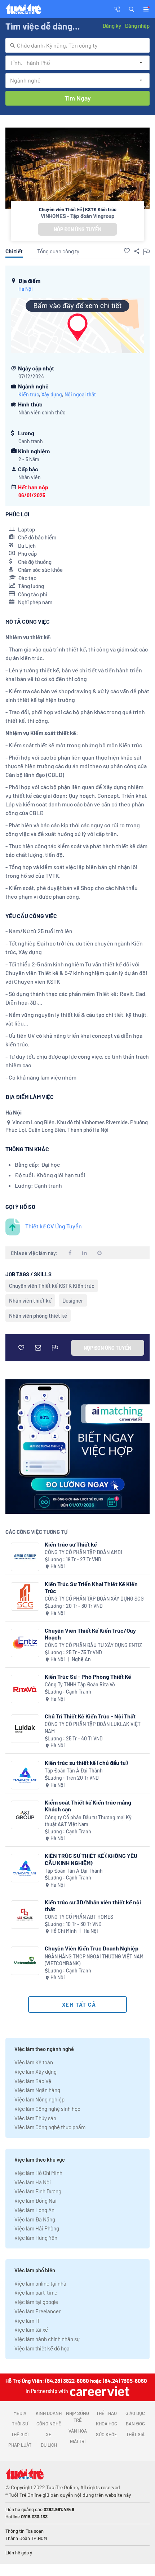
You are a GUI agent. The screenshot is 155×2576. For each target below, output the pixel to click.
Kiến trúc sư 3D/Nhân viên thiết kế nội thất (93, 1905)
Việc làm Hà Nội (33, 2182)
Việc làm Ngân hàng (37, 2090)
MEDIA (20, 2413)
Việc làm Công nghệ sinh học (47, 2109)
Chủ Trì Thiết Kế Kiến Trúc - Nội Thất (90, 1716)
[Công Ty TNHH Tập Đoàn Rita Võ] (25, 1689)
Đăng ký (112, 26)
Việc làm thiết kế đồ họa (42, 2348)
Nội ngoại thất (80, 394)
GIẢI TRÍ (78, 2441)
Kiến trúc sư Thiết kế (71, 1544)
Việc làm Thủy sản (35, 2118)
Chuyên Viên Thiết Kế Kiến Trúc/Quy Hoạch (90, 1634)
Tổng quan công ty (58, 251)
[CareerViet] (99, 2391)
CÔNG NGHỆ (49, 2424)
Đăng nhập (137, 26)
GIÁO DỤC (135, 2413)
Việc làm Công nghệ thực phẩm (50, 2127)
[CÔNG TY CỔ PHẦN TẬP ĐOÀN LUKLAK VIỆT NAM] (25, 1729)
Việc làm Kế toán (34, 2062)
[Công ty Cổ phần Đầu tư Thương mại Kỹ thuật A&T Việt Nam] (25, 1815)
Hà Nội (26, 289)
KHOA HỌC (107, 2424)
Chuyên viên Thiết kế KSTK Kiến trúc (52, 1286)
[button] (132, 9)
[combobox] (77, 45)
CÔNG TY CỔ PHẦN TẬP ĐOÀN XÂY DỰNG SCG (94, 1599)
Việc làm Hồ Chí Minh (38, 2173)
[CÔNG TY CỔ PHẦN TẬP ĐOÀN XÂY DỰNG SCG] (25, 1596)
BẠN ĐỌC (135, 2424)
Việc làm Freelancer (37, 2311)
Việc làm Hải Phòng (37, 2228)
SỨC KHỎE (107, 2434)
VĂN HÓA (78, 2431)
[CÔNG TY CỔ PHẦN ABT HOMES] (25, 1915)
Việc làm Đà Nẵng (35, 2219)
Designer (73, 1300)
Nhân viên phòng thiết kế (38, 1316)
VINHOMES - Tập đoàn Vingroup (78, 216)
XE (49, 2434)
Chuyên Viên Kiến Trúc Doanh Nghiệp (92, 1948)
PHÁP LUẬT (20, 2445)
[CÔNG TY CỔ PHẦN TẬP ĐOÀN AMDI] (25, 1557)
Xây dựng (52, 394)
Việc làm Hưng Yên (36, 2238)
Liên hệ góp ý (19, 2553)
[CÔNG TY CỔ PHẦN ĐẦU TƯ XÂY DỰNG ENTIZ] (25, 1643)
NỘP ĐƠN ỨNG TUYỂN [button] (77, 229)
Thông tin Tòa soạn (25, 2531)
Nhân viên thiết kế (30, 1300)
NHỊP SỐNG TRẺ (77, 2417)
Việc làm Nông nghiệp (39, 2099)
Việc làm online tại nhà (40, 2283)
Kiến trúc (29, 394)
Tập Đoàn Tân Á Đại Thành (74, 1770)
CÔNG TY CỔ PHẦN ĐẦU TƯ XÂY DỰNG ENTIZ (93, 1645)
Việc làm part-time (36, 2292)
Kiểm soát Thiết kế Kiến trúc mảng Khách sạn (88, 1806)
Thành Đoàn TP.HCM (26, 2538)
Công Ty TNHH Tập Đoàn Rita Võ (80, 1684)
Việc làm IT (27, 2321)
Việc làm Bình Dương (38, 2191)
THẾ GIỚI (20, 2434)
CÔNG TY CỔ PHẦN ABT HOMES (79, 1917)
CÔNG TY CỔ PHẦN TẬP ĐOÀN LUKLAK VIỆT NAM (93, 1728)
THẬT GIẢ (135, 2434)
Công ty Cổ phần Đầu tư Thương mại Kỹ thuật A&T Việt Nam (88, 1821)
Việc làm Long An (34, 2210)
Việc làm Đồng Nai (36, 2201)
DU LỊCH (49, 2445)
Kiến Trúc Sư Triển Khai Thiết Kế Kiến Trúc (91, 1587)
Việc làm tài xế (31, 2330)
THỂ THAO (107, 2413)
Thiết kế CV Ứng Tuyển (54, 1226)
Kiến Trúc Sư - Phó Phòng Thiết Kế (88, 1676)
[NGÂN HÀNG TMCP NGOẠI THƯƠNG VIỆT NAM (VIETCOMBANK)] (25, 1961)
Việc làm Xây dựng (36, 2072)
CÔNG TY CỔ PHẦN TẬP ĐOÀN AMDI (83, 1552)
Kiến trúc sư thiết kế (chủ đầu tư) (86, 1763)
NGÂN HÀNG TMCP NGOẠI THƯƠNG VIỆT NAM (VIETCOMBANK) (94, 1960)
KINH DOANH (49, 2413)
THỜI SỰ (20, 2424)
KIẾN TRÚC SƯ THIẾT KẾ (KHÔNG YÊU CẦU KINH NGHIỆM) (91, 1859)
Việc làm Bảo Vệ (33, 2081)
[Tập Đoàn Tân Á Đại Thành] (25, 1775)
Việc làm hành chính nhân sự (47, 2339)
